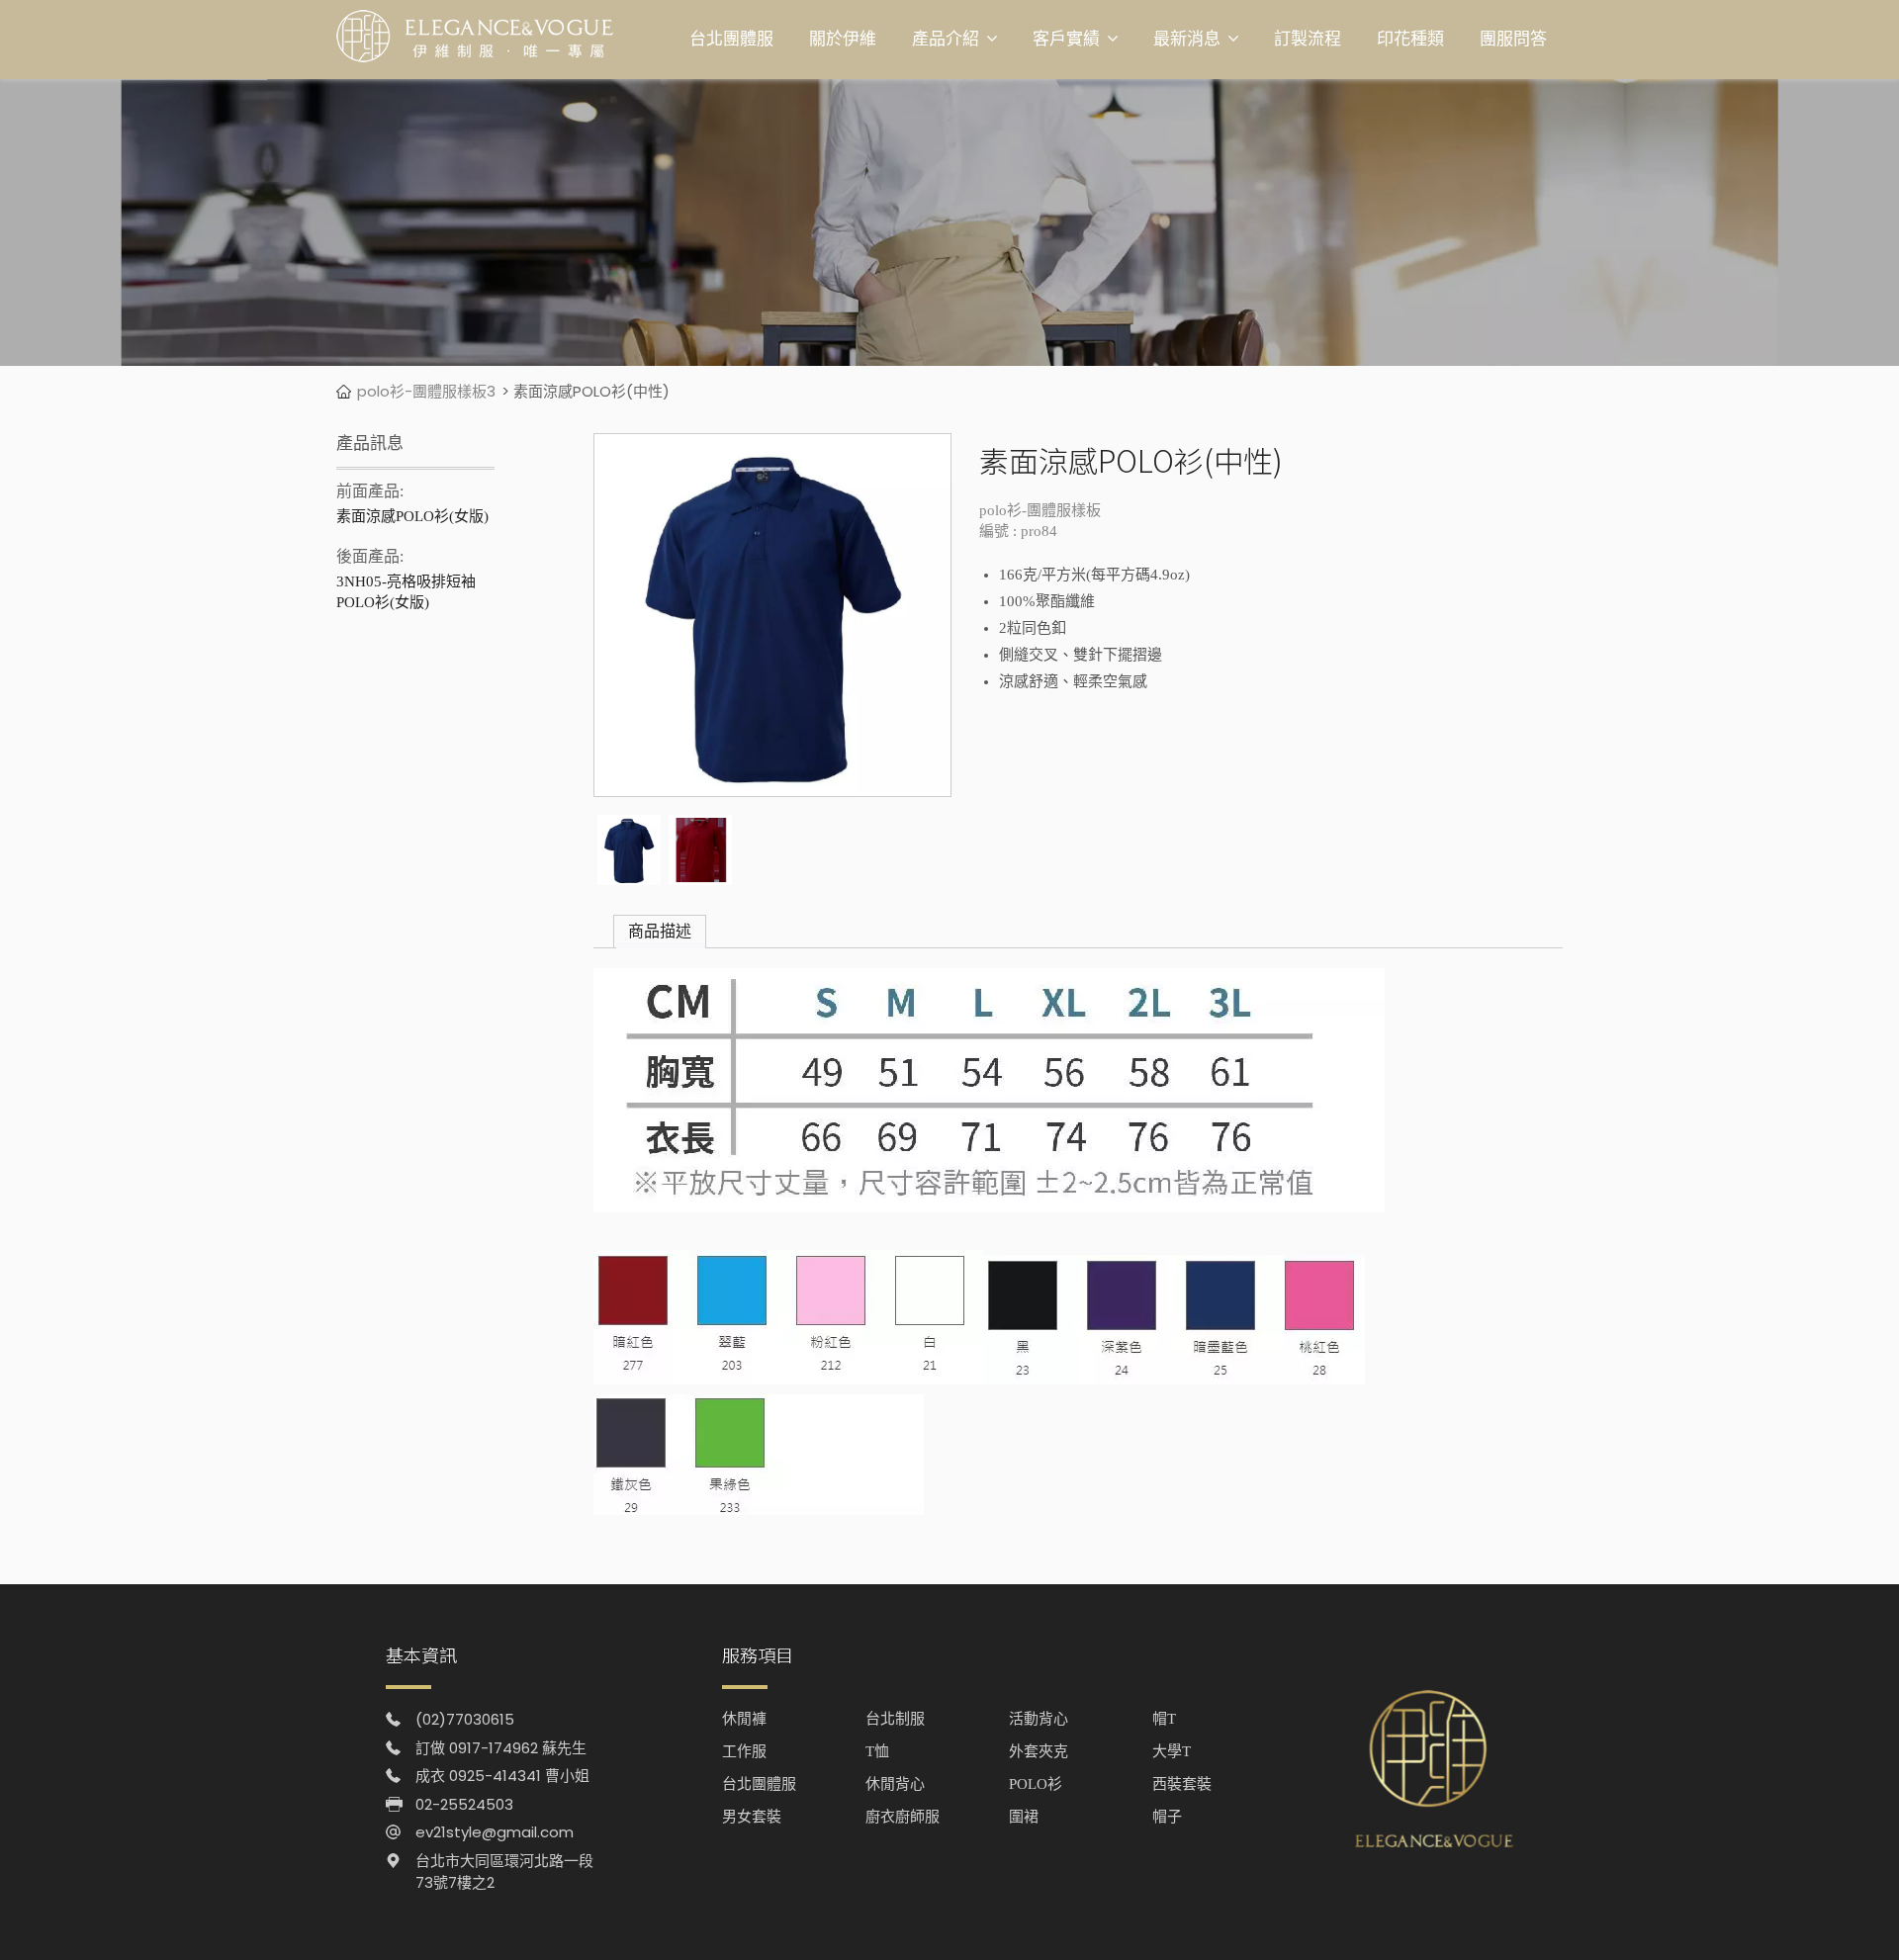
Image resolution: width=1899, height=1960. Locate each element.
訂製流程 (1308, 39)
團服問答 (1513, 39)
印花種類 (1410, 39)
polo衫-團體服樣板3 (426, 391)
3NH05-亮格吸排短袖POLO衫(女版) (406, 592)
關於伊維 (843, 39)
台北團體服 (731, 39)
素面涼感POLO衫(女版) (412, 516)
